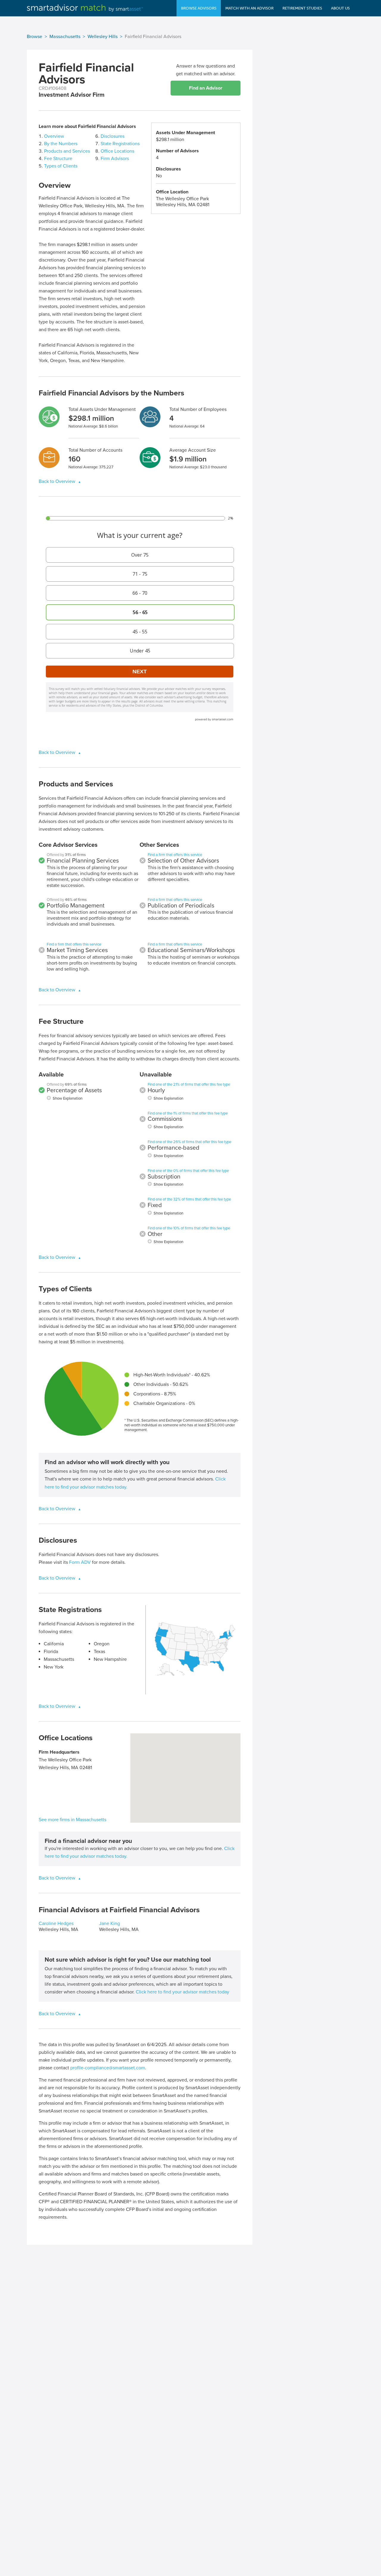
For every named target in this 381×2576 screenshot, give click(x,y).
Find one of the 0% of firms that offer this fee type (188, 1171)
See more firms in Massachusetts (72, 1820)
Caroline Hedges (56, 1924)
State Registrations (120, 144)
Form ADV (80, 1562)
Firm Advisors (115, 159)
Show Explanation (68, 1098)
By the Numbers (61, 144)
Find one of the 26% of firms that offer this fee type (189, 1142)
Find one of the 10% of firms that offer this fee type (189, 1228)
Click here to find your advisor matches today (182, 1992)
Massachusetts (65, 37)
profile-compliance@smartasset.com (108, 2068)
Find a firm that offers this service (74, 944)
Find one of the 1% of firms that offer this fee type (188, 1113)
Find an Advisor (206, 88)
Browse (35, 37)
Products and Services (67, 151)
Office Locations (117, 151)
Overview (54, 136)
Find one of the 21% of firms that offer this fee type (189, 1084)
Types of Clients (61, 166)
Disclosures (113, 136)
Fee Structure (58, 159)
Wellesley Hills (103, 37)
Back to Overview (58, 481)
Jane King (110, 1924)
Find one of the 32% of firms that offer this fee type (189, 1199)
